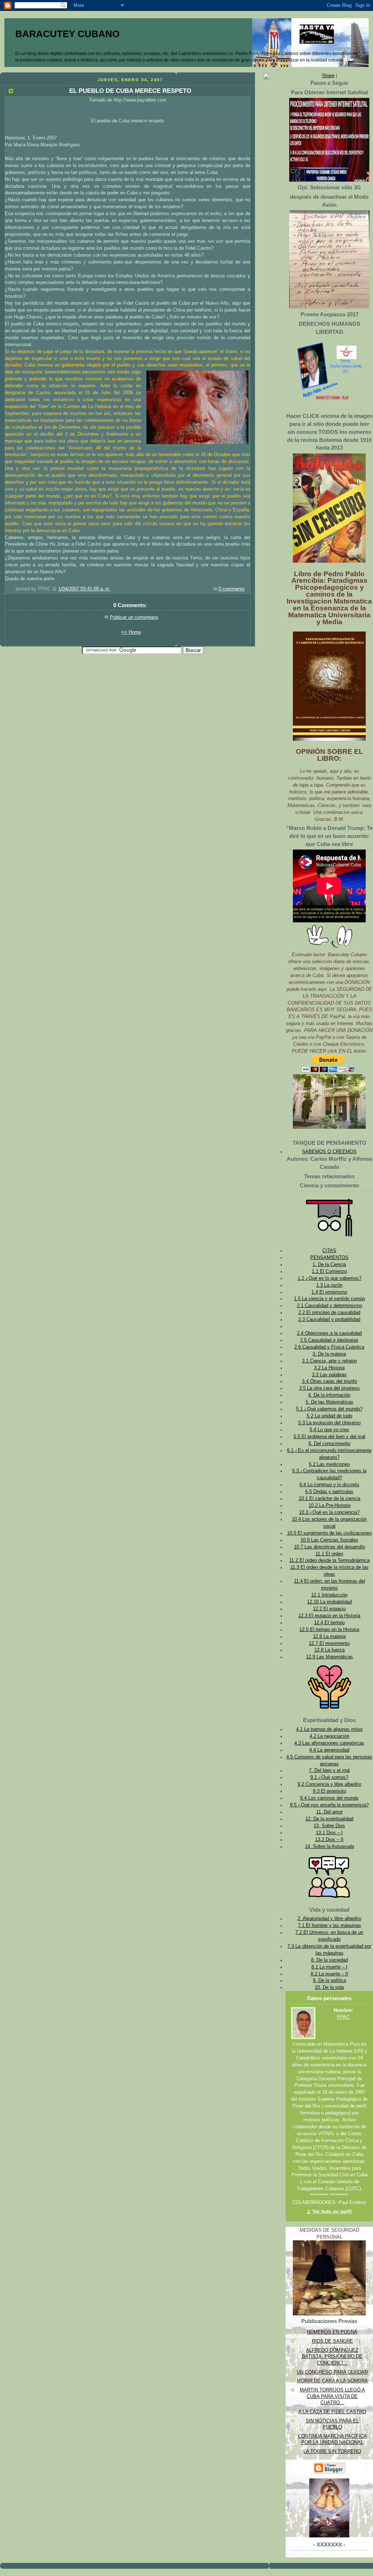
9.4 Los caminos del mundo (329, 1798)
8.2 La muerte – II (329, 1974)
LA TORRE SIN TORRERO (332, 2452)
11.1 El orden (329, 1554)
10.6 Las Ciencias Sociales (329, 1540)
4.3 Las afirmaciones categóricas (329, 1743)
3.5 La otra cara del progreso (329, 1388)
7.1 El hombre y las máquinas (329, 1926)
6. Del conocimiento (329, 1444)
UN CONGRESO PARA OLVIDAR (332, 2372)
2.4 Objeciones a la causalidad (329, 1333)
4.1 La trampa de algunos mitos (329, 1729)
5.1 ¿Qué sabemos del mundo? (329, 1409)
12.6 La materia (329, 1637)
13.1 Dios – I (329, 1833)
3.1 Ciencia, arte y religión (329, 1361)
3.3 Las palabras (329, 1375)
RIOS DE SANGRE (332, 2341)
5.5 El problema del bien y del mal (329, 1437)
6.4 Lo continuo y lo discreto (329, 1485)
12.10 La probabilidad (329, 1602)
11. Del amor (329, 1812)
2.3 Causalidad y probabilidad (329, 1319)
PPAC (343, 2017)
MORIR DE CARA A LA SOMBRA (332, 2381)
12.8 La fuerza (329, 1650)
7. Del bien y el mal (329, 1770)
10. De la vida (329, 1987)
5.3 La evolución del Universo (329, 1423)
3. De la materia (329, 1354)
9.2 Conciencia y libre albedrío (329, 1784)
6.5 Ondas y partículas (329, 1492)
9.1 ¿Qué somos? (329, 1777)
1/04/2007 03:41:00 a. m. (85, 589)
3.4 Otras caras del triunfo (329, 1381)
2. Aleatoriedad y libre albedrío (329, 1919)
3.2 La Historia (329, 1368)
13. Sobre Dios (329, 1826)
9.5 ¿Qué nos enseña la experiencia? (329, 1805)
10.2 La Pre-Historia (329, 1505)
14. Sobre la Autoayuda (329, 1847)
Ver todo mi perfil (332, 2212)
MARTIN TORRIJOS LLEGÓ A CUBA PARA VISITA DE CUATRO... (332, 2396)
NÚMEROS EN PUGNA (332, 2332)
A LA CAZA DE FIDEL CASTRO (332, 2412)
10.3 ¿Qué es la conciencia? (329, 1512)
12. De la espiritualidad (329, 1819)
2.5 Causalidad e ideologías (329, 1340)
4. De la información (329, 1395)
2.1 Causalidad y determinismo (329, 1306)
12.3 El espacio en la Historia (329, 1616)
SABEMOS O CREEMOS (329, 1152)
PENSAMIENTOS (329, 1258)
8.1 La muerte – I (329, 1967)
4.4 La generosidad (329, 1750)
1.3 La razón (329, 1285)
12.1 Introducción (329, 1595)
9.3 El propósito (329, 1791)
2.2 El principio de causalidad (329, 1313)
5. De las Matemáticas (329, 1402)
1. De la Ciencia (329, 1265)
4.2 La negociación (329, 1736)
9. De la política (329, 1981)
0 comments (232, 589)
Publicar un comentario (134, 617)
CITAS (329, 1251)
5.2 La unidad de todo (329, 1416)
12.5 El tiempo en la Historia (329, 1630)
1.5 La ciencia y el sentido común (329, 1299)
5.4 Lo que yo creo (329, 1430)
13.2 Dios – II (329, 1840)
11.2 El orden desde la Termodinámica (329, 1560)
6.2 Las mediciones (329, 1464)
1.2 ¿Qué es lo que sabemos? (329, 1278)
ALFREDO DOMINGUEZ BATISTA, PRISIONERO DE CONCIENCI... (332, 2357)
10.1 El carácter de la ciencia (329, 1499)
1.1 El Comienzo (329, 1271)
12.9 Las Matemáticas (329, 1657)
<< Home (131, 632)
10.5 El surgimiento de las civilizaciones (329, 1533)
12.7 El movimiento (329, 1643)
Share (328, 76)
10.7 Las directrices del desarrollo (329, 1547)
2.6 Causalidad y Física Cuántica (329, 1347)
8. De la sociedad (329, 1960)
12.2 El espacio (329, 1609)
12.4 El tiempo (329, 1623)
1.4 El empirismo (329, 1292)
